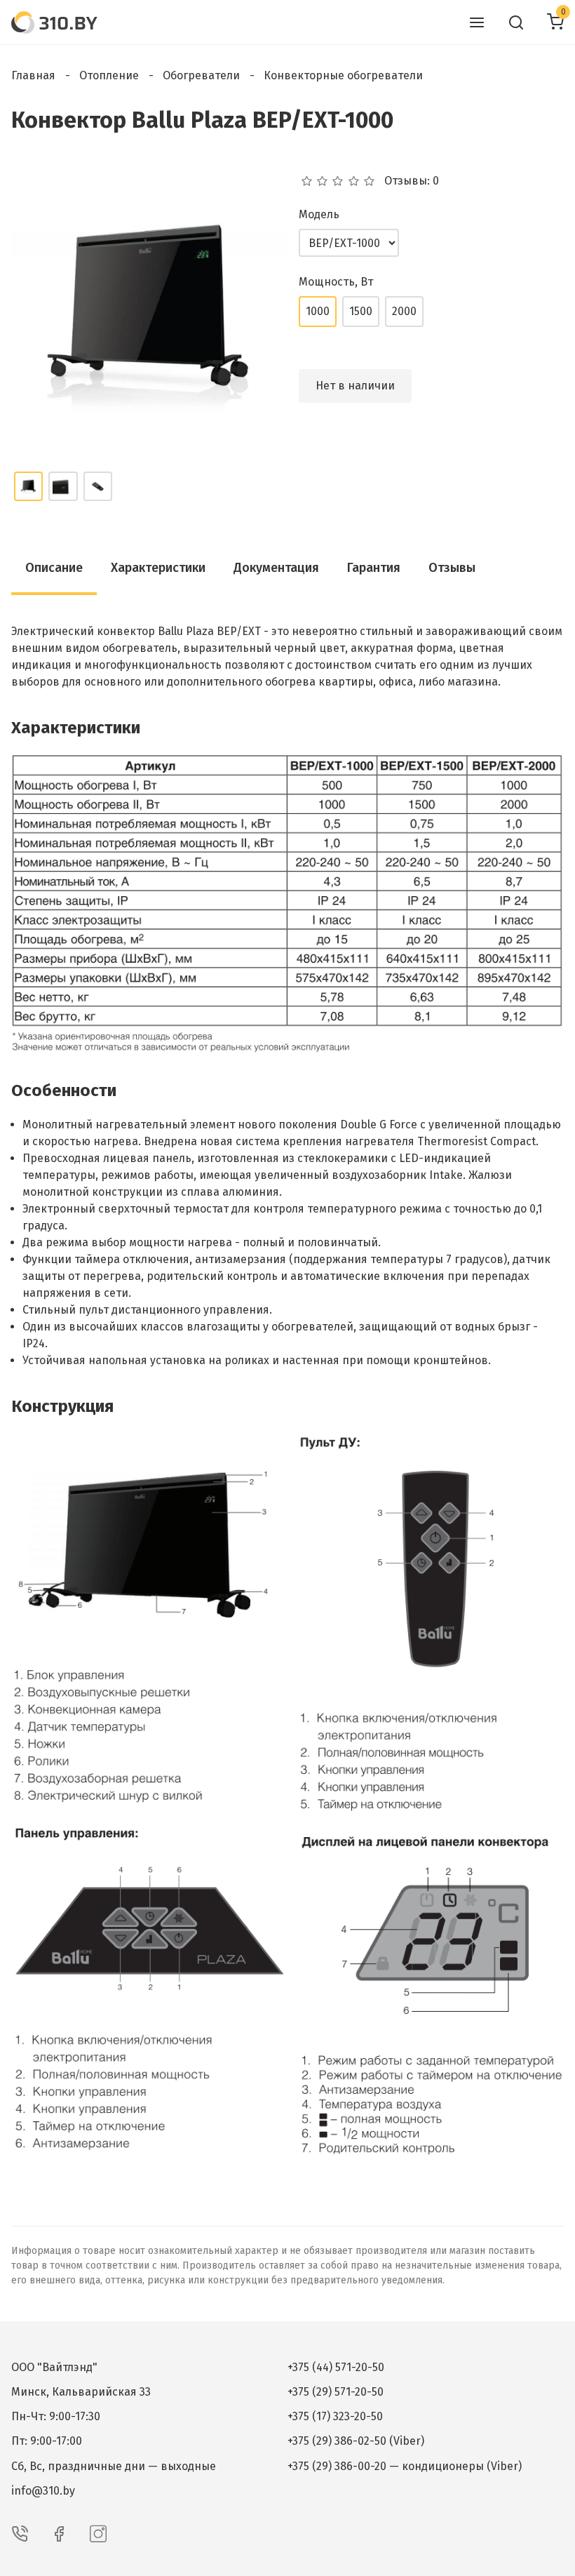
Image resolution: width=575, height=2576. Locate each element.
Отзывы (452, 568)
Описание (54, 568)
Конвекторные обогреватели (343, 75)
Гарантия (374, 568)
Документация (276, 568)
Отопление (109, 75)
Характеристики (158, 568)
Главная (33, 75)
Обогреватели (201, 75)
